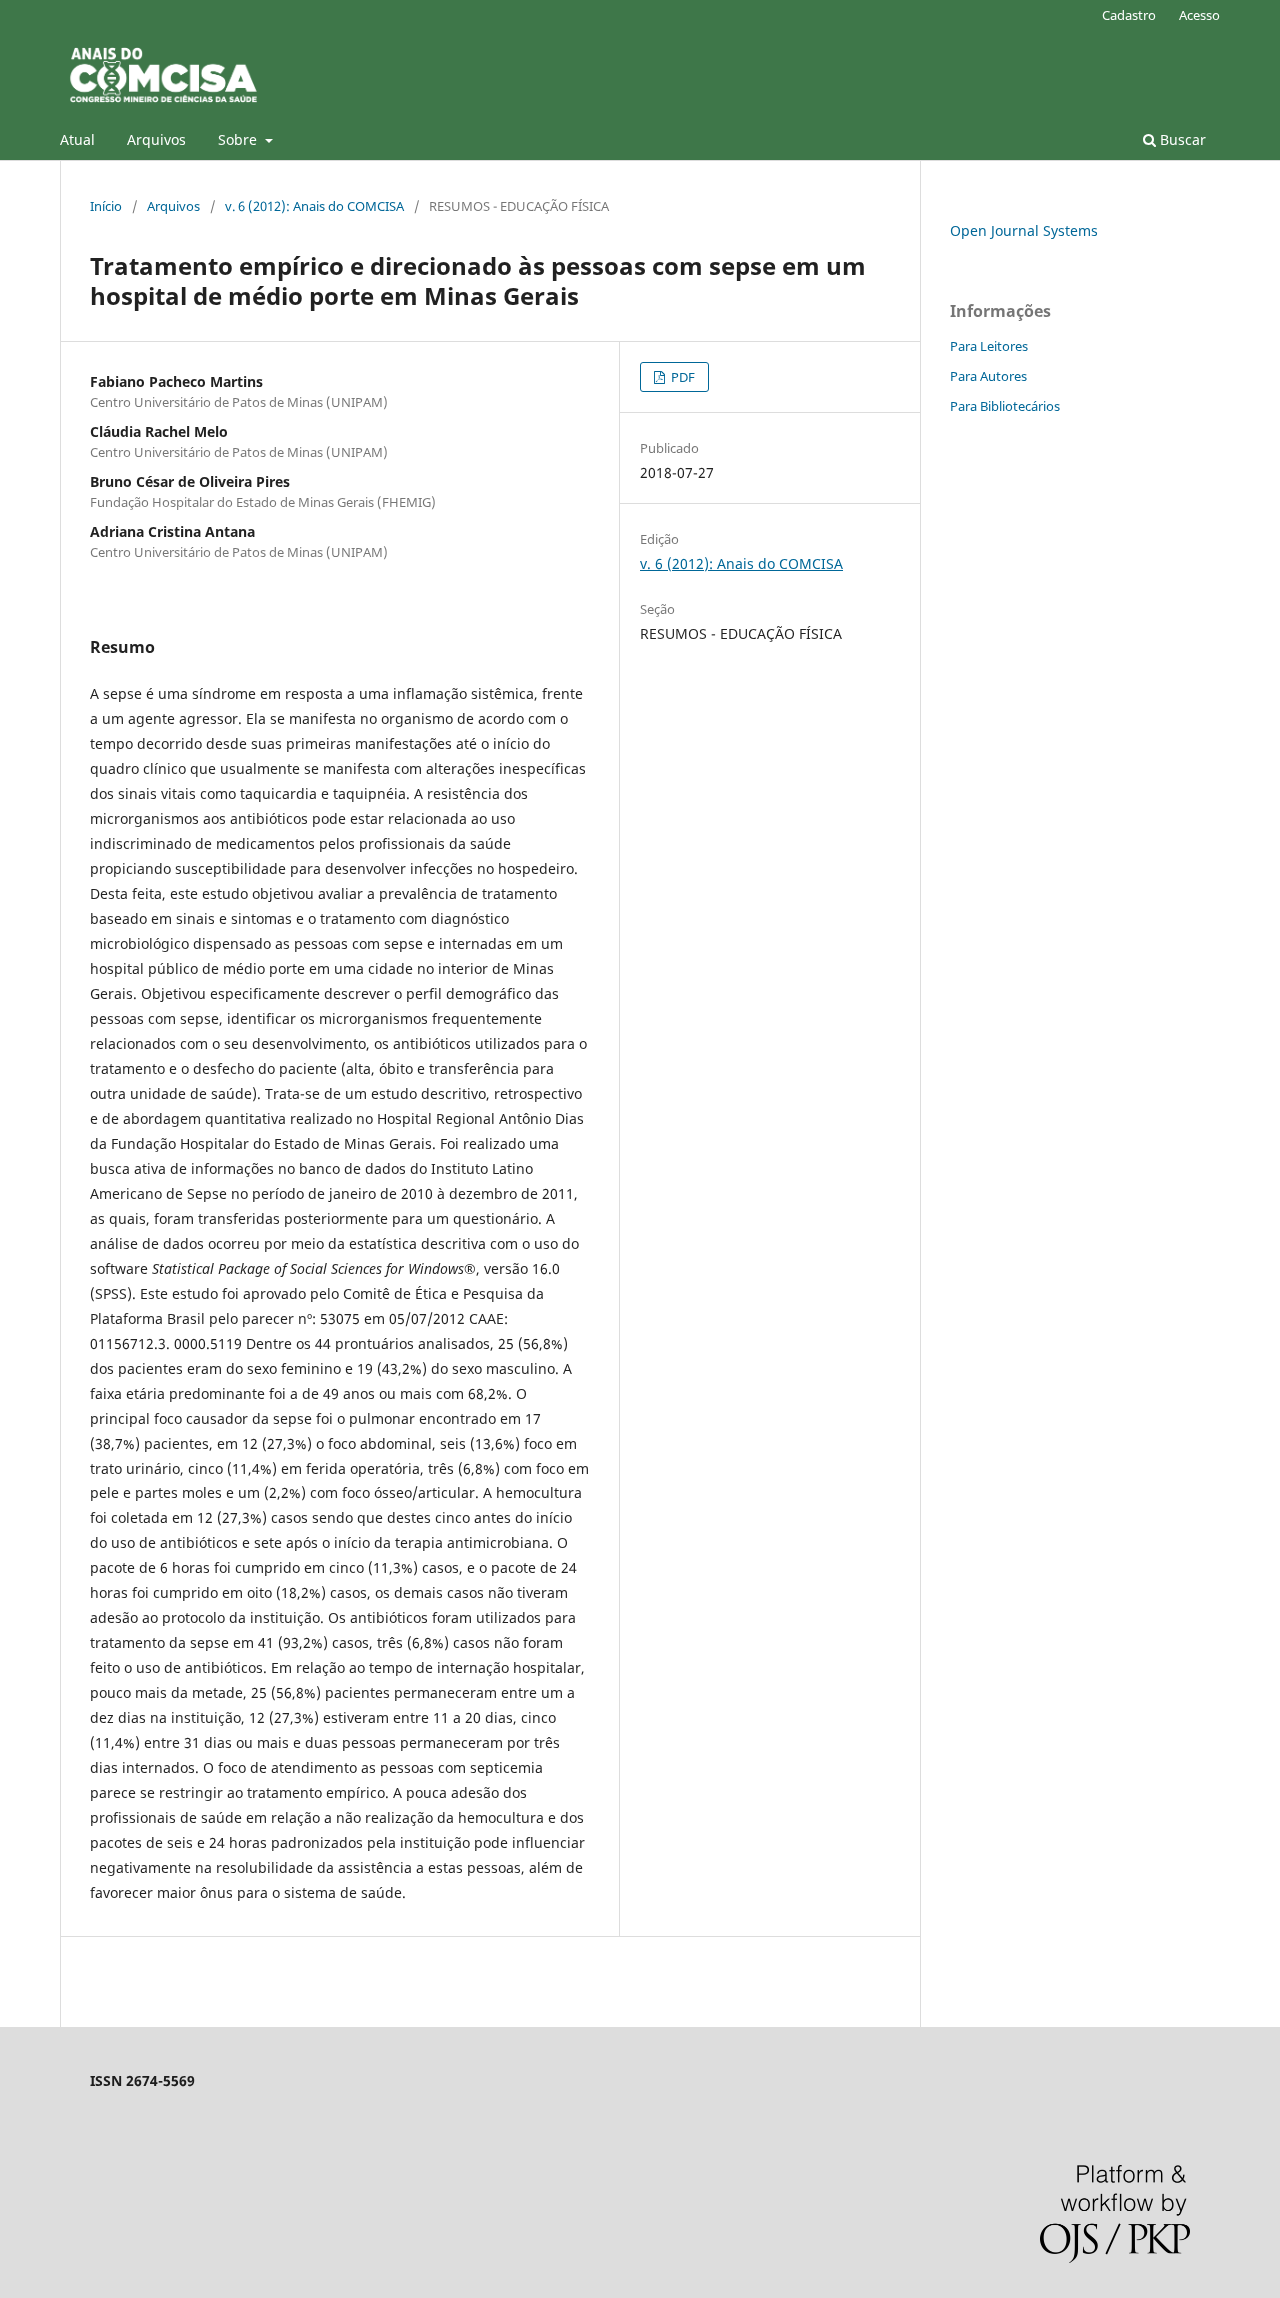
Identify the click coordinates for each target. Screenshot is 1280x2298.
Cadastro (1129, 15)
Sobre (239, 139)
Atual (77, 139)
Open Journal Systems (1024, 230)
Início (106, 206)
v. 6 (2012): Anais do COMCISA (314, 206)
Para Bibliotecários (1005, 406)
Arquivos (156, 139)
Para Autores (988, 376)
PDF (681, 377)
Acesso (1199, 15)
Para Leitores (989, 346)
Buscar (1181, 139)
